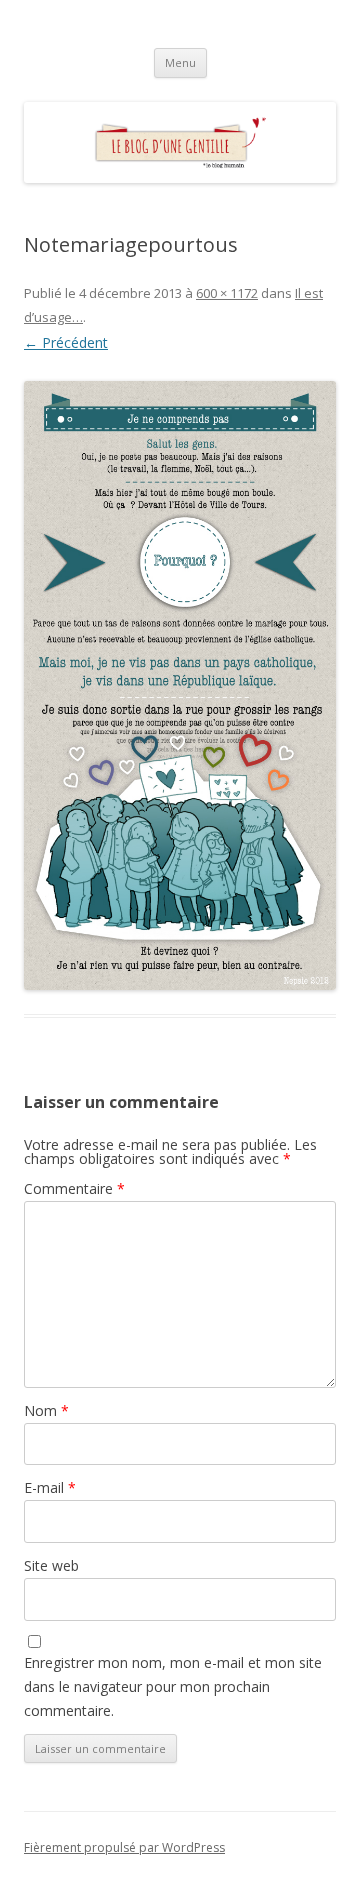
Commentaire (74, 1188)
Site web (51, 1565)
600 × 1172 (227, 293)
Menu (180, 62)
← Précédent (66, 342)
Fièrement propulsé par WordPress (124, 1847)
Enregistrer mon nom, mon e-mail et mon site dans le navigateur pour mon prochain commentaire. (173, 1686)
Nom (46, 1410)
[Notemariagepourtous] (180, 685)
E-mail (50, 1487)
